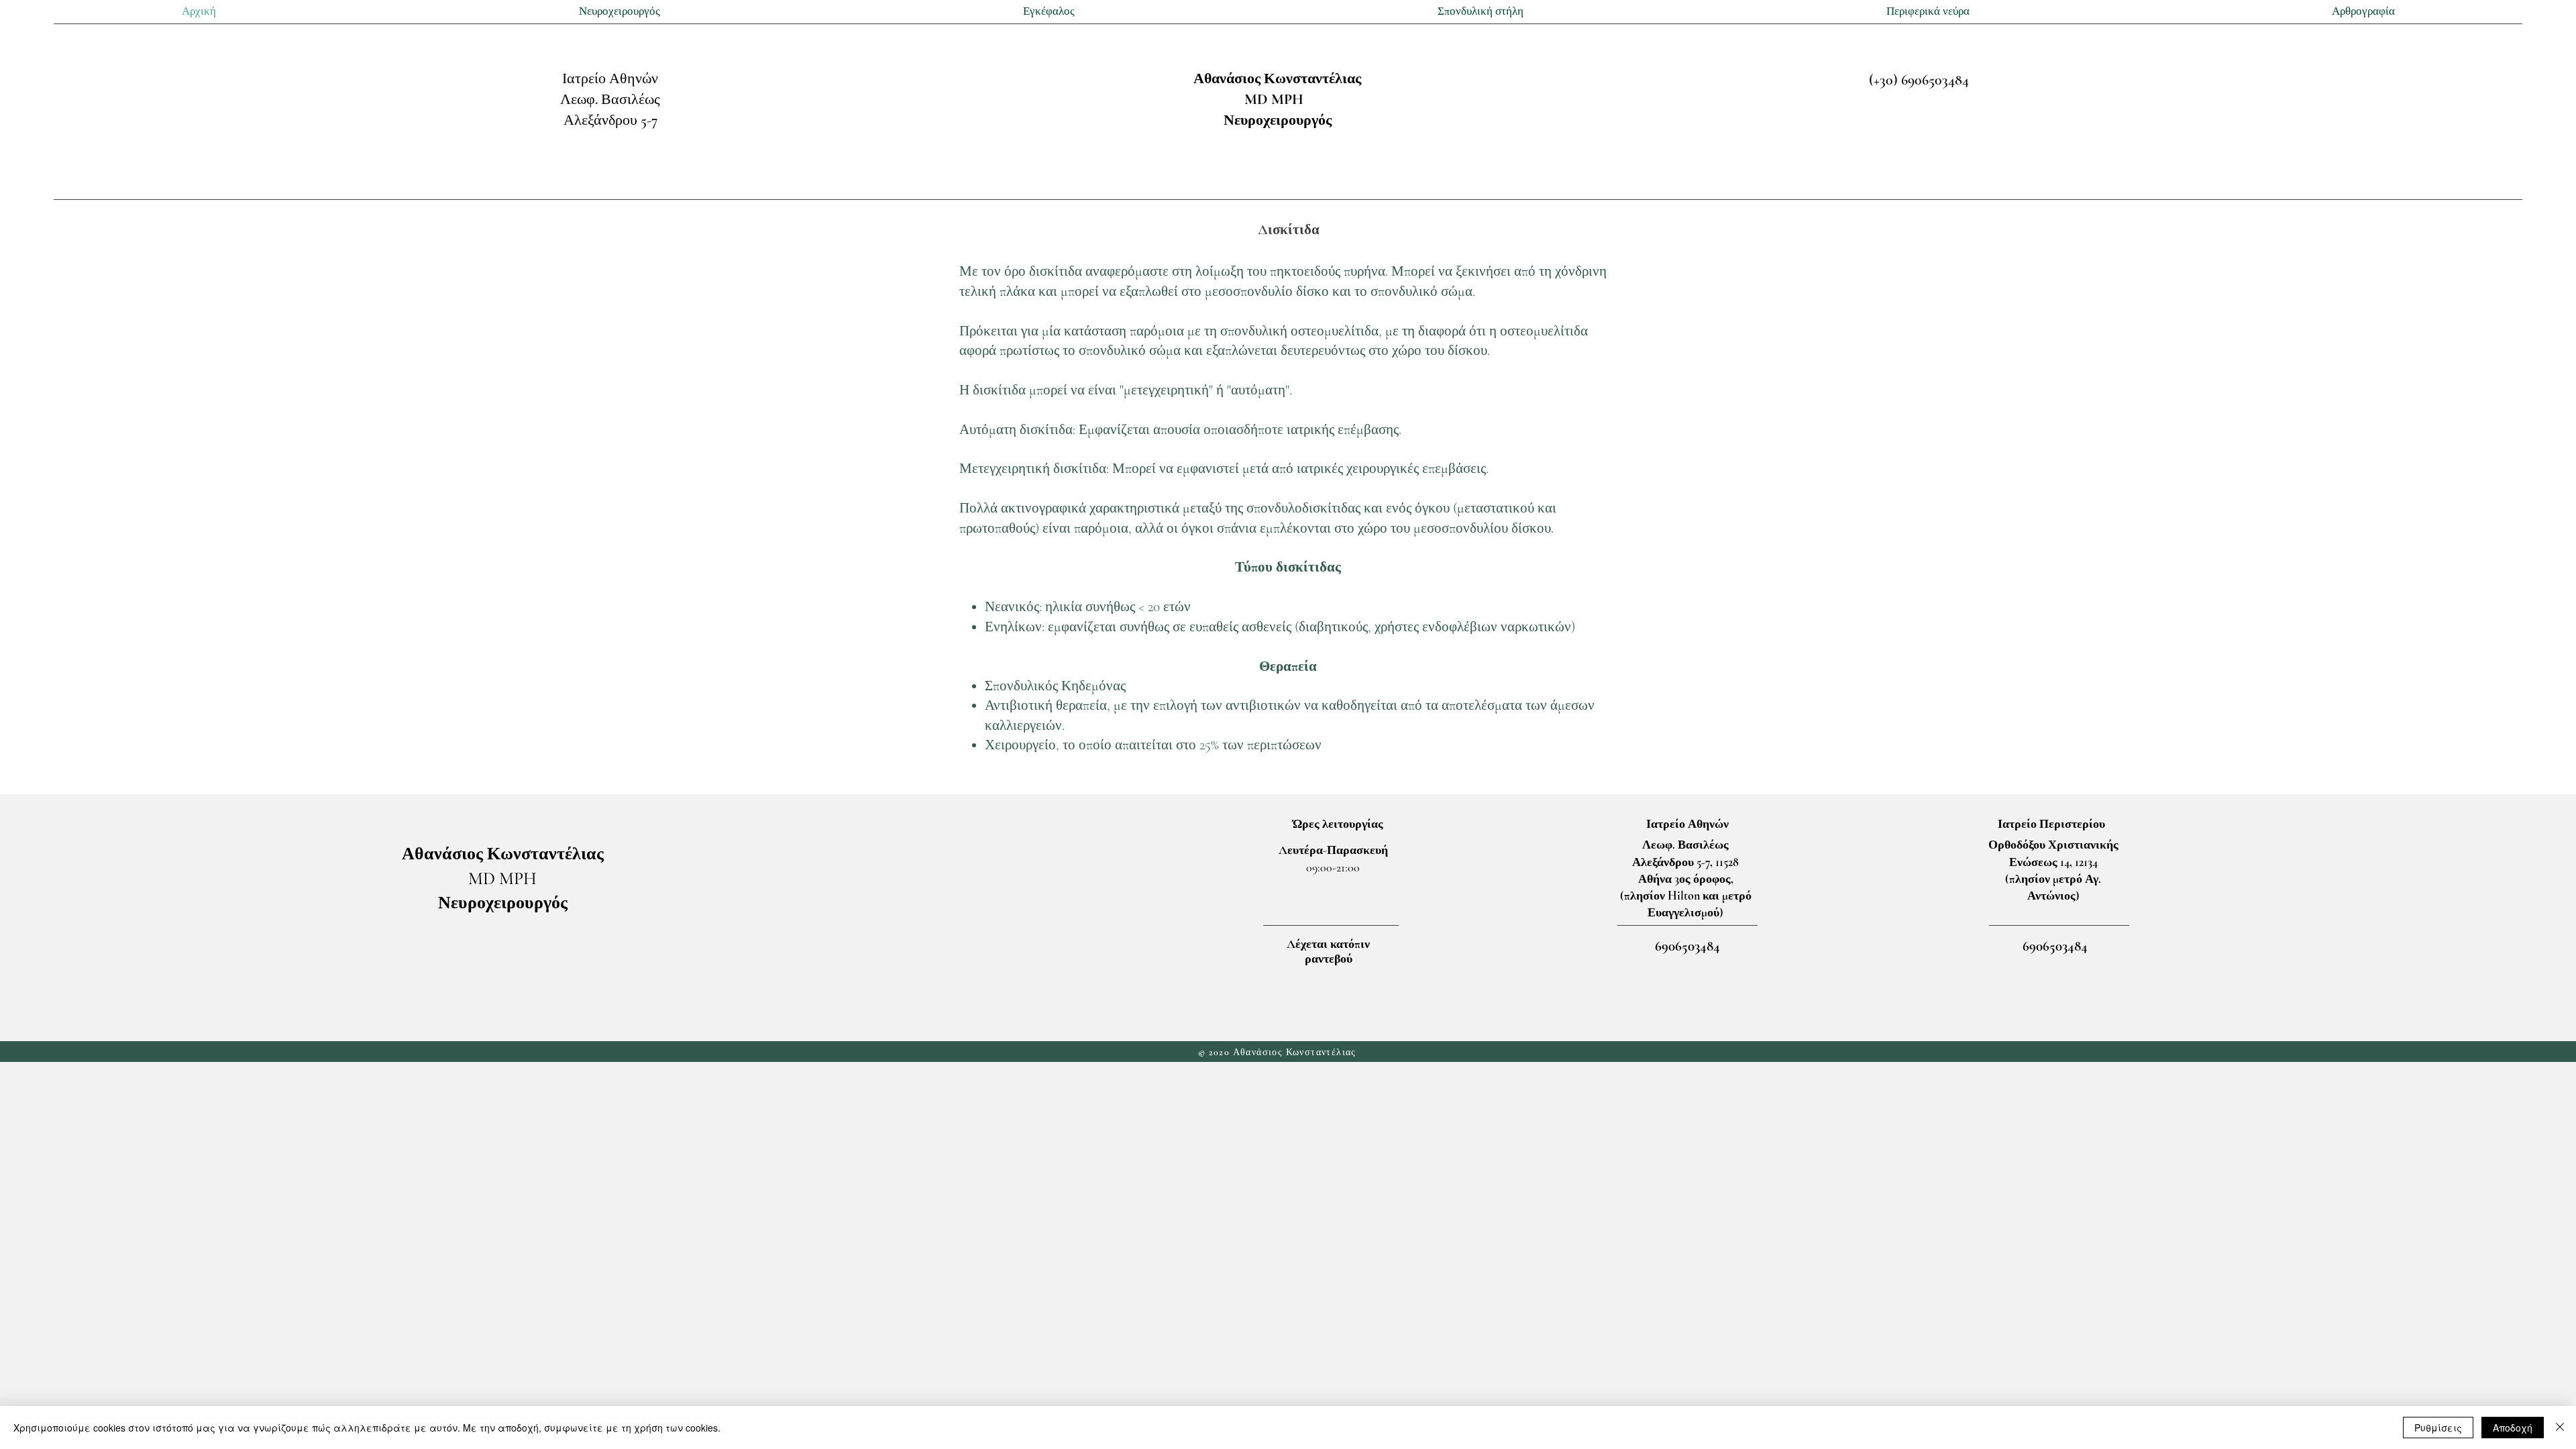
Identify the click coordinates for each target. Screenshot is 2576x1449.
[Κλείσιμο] (2560, 1428)
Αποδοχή (2513, 1428)
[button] (619, 12)
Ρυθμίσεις (2438, 1428)
